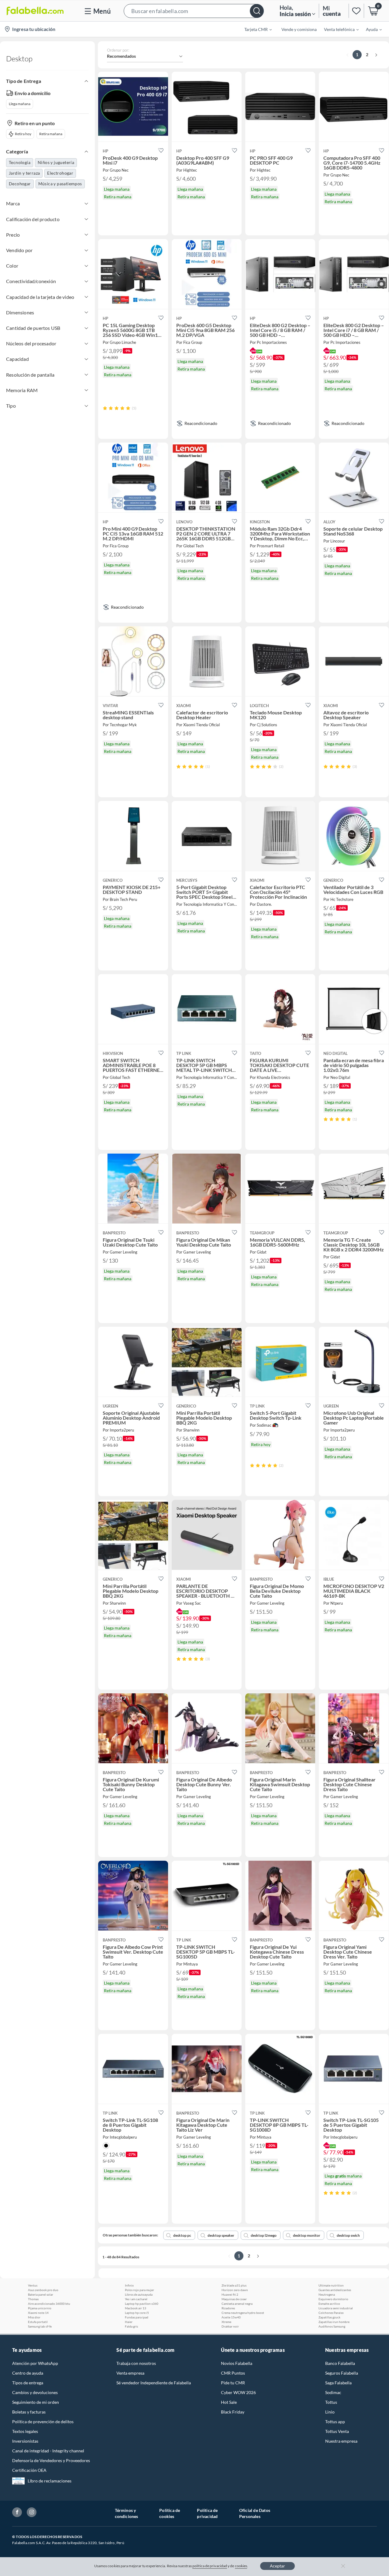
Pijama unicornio (40, 2308)
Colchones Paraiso (331, 2313)
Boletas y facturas (29, 2412)
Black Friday (233, 2412)
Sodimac (333, 2392)
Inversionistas (25, 2441)
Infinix (129, 2285)
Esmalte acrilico (329, 2304)
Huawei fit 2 (230, 2294)
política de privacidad (210, 2566)
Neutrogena (327, 2294)
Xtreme (226, 2322)
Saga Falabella (338, 2383)
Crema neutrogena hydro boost (243, 2313)
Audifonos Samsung (332, 2326)
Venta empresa (130, 2373)
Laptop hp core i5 (137, 2313)
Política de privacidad (207, 2513)
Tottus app (335, 2422)
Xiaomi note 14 (38, 2313)
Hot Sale (229, 2402)
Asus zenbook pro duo (43, 2290)
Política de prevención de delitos (43, 2422)
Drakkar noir (230, 2326)
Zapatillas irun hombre (334, 2322)
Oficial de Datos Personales (255, 2513)
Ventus (33, 2285)
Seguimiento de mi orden (36, 2402)
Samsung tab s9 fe (40, 2326)
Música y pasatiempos (60, 184)
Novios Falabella (237, 2363)
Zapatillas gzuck (329, 2317)
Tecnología (20, 162)
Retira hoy (23, 134)
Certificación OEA (29, 2470)
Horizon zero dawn (235, 2290)
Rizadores (228, 2308)
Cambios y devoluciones (35, 2392)
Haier (129, 2322)
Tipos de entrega (28, 2383)
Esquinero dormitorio (333, 2299)
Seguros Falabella (342, 2373)
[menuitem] (254, 29)
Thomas (33, 2299)
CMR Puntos (233, 2373)
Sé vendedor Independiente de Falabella (154, 2383)
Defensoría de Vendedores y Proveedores (51, 2460)
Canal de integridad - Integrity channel (48, 2451)
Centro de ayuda (28, 2373)
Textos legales (25, 2431)
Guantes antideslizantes (335, 2290)
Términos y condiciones (127, 2513)
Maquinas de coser (234, 2299)
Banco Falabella (340, 2363)
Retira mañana (51, 134)
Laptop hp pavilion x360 (142, 2304)
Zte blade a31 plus (234, 2285)
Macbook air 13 (136, 2308)
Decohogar (20, 184)
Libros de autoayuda (139, 2294)
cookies (241, 2566)
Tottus (331, 2402)
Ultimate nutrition (331, 2285)
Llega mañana (20, 104)
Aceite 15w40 (231, 2317)
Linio (330, 2412)
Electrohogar (60, 173)
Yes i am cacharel (136, 2299)
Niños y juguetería (56, 162)
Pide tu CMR (233, 2383)
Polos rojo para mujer (139, 2290)
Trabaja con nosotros (136, 2363)
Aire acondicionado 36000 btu (49, 2304)
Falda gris (131, 2326)
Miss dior (34, 2317)
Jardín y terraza (24, 173)
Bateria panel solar (41, 2294)
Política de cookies (170, 2513)
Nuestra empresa (341, 2441)
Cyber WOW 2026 (238, 2392)
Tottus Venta (337, 2431)
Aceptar (277, 2566)
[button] (194, 11)
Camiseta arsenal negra (237, 2304)
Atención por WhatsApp (35, 2363)
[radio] (105, 408)
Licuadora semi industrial (336, 2308)
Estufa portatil (38, 2322)
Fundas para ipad (137, 2317)
